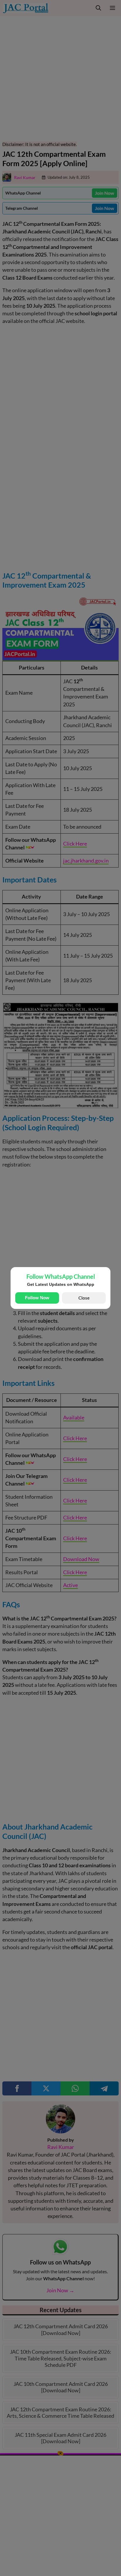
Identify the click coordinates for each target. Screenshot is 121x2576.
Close (84, 1298)
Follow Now (37, 1298)
